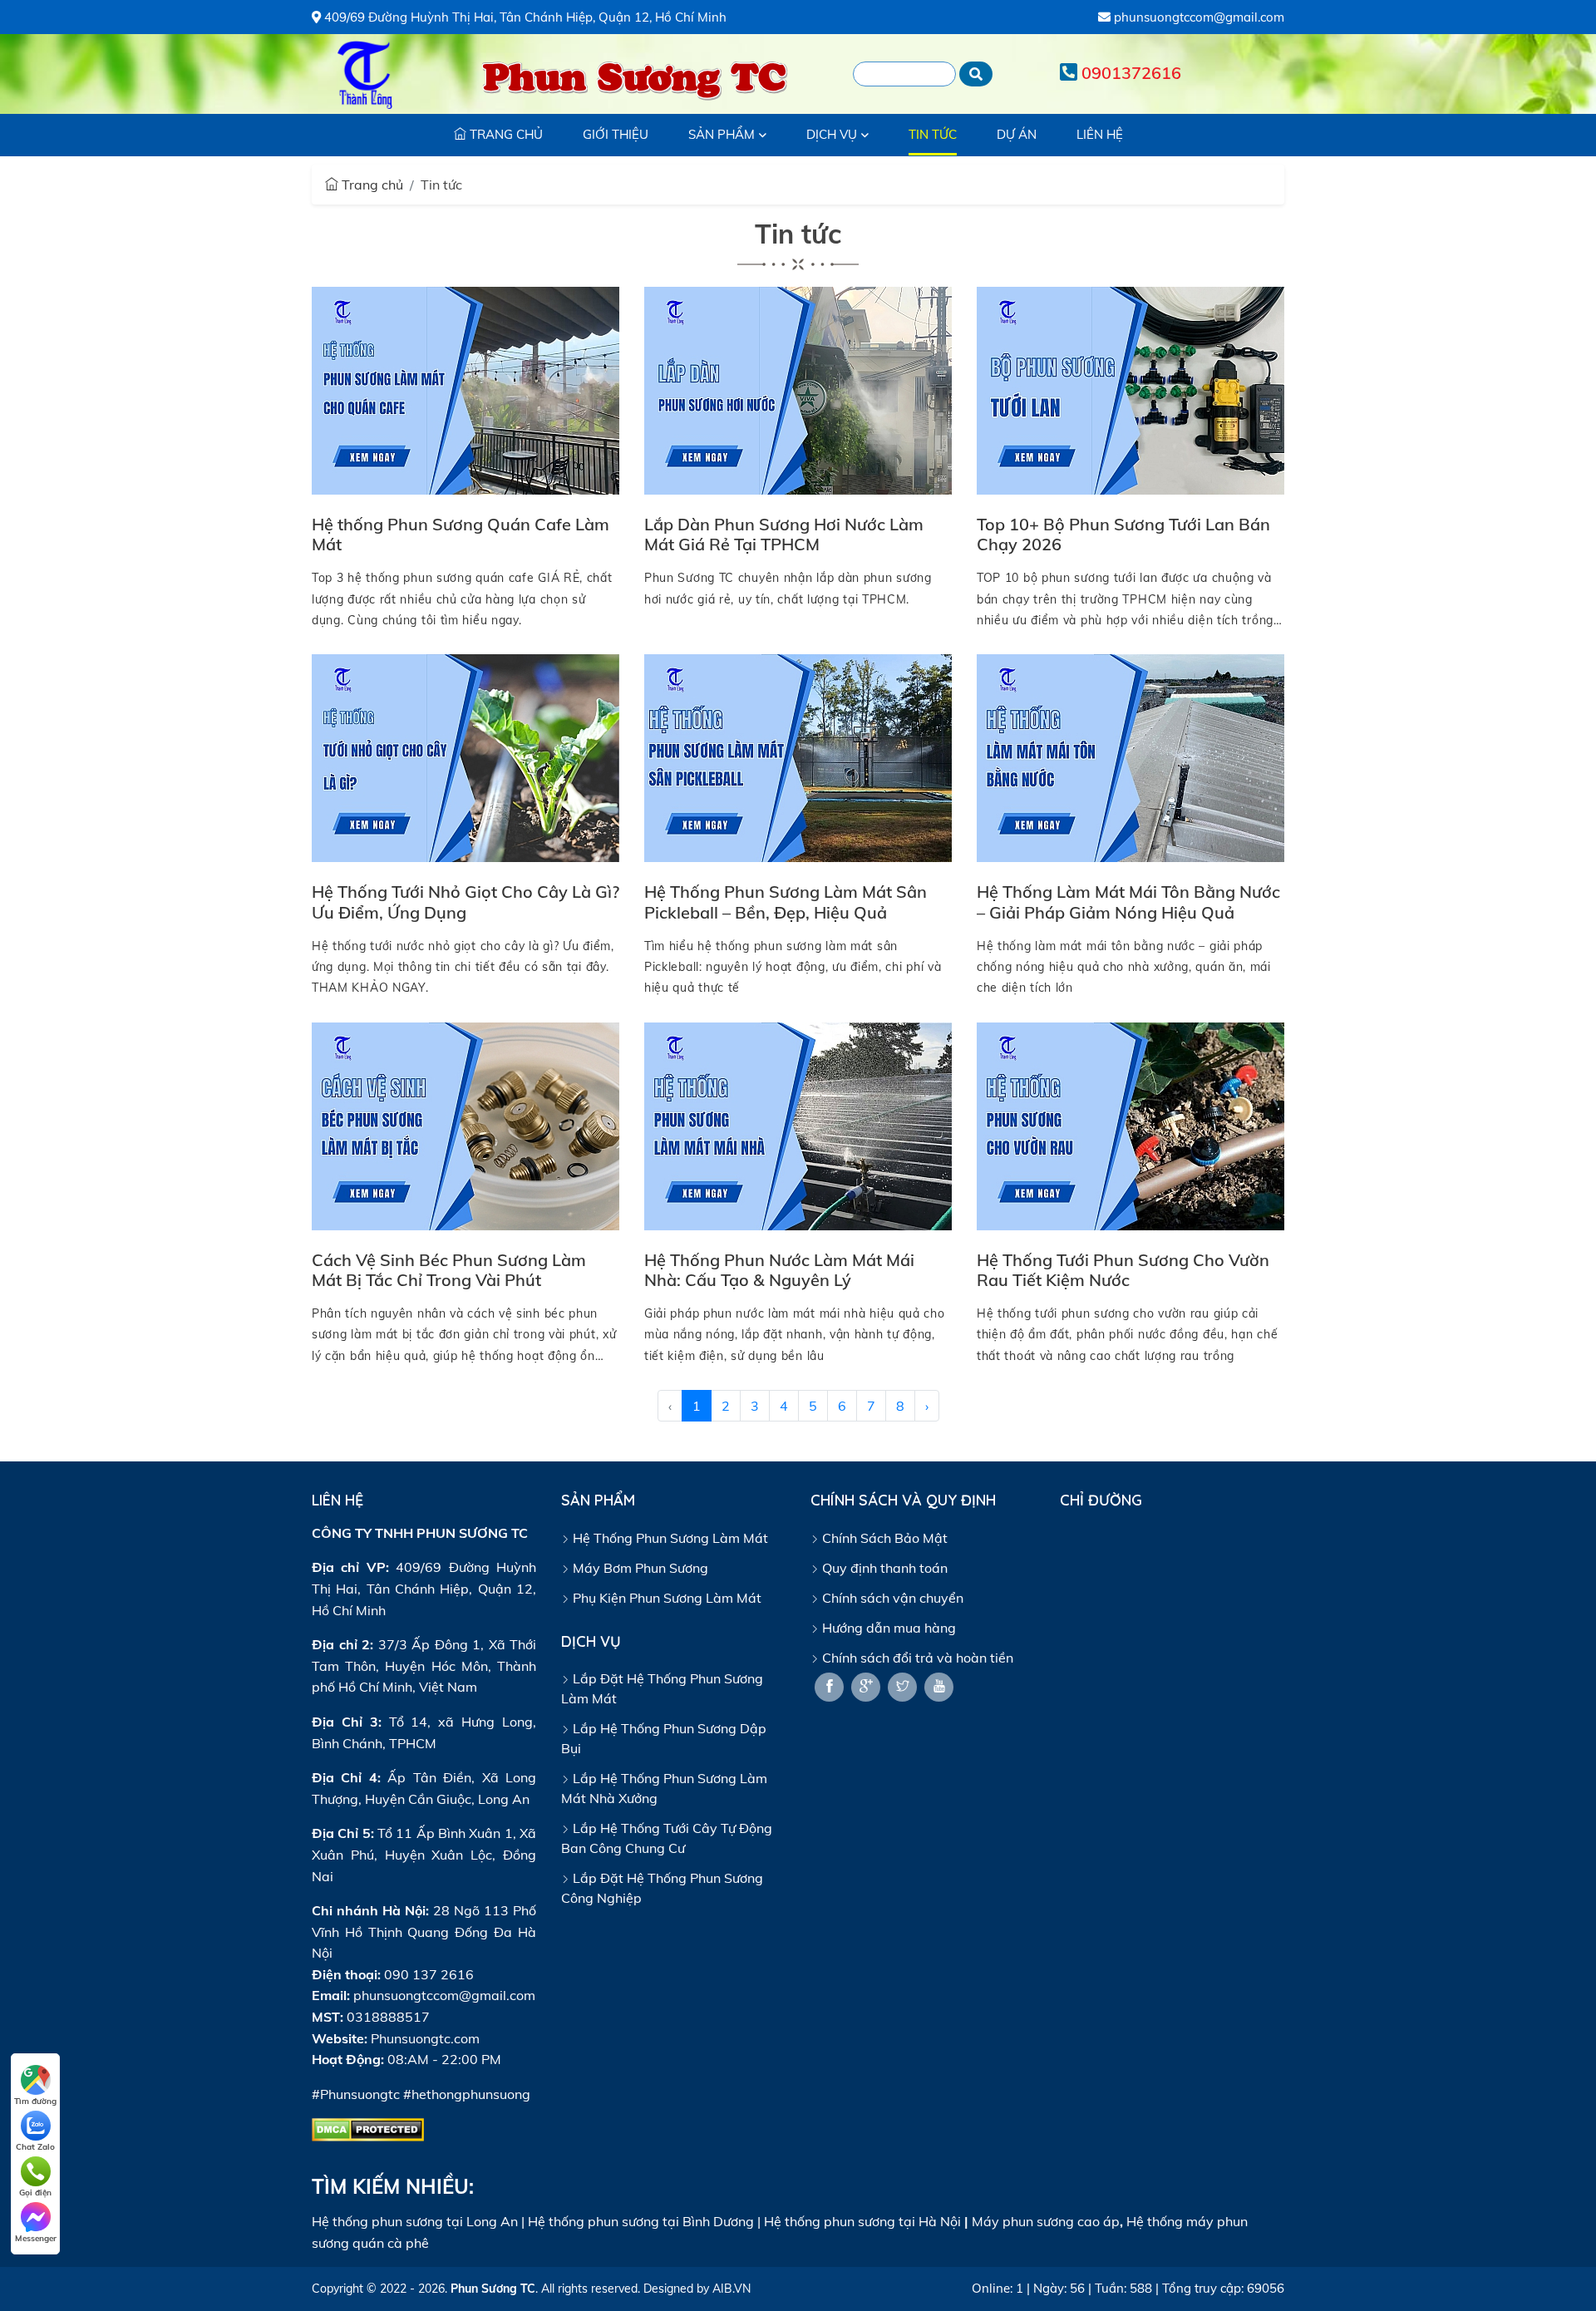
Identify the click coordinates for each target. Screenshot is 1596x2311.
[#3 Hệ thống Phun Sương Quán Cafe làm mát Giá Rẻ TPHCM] (465, 389)
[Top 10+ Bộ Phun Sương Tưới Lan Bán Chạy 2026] (1130, 389)
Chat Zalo (35, 2147)
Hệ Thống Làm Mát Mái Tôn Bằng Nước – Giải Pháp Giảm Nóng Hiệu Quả (1128, 902)
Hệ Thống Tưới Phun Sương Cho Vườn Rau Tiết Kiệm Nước (1123, 1270)
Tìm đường (35, 2101)
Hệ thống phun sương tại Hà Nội (862, 2221)
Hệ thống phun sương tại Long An (415, 2221)
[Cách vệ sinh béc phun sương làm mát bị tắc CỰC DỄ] (465, 1125)
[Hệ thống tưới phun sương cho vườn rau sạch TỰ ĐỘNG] (1130, 1125)
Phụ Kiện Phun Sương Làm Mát (665, 1598)
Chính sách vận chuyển (891, 1598)
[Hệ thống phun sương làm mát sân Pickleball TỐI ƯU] (798, 756)
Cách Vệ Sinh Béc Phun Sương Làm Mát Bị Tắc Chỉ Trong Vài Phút (449, 1270)
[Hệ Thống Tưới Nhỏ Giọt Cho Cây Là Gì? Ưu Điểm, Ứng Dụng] (465, 756)
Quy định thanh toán (883, 1568)
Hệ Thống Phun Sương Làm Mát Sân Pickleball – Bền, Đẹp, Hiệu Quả (786, 902)
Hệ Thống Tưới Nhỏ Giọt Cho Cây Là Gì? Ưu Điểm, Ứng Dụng (465, 902)
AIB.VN (731, 2289)
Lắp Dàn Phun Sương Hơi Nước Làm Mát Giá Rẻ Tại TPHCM (784, 534)
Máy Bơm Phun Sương (639, 1568)
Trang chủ (371, 185)
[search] (976, 74)
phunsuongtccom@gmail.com (1197, 17)
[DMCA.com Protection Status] (368, 2128)
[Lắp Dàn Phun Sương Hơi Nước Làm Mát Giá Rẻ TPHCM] (798, 389)
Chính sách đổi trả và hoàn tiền (916, 1658)
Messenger (36, 2238)
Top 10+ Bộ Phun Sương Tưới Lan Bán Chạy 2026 (1123, 534)
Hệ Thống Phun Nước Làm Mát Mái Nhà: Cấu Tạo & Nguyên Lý (779, 1270)
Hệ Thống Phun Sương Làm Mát (669, 1538)
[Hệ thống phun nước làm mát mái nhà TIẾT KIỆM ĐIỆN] (798, 1125)
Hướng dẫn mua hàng (887, 1628)
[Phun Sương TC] (366, 74)
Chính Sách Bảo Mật (883, 1538)
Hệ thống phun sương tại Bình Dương (641, 2221)
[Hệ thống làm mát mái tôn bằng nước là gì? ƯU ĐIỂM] (1130, 756)
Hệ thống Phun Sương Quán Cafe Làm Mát (461, 534)
